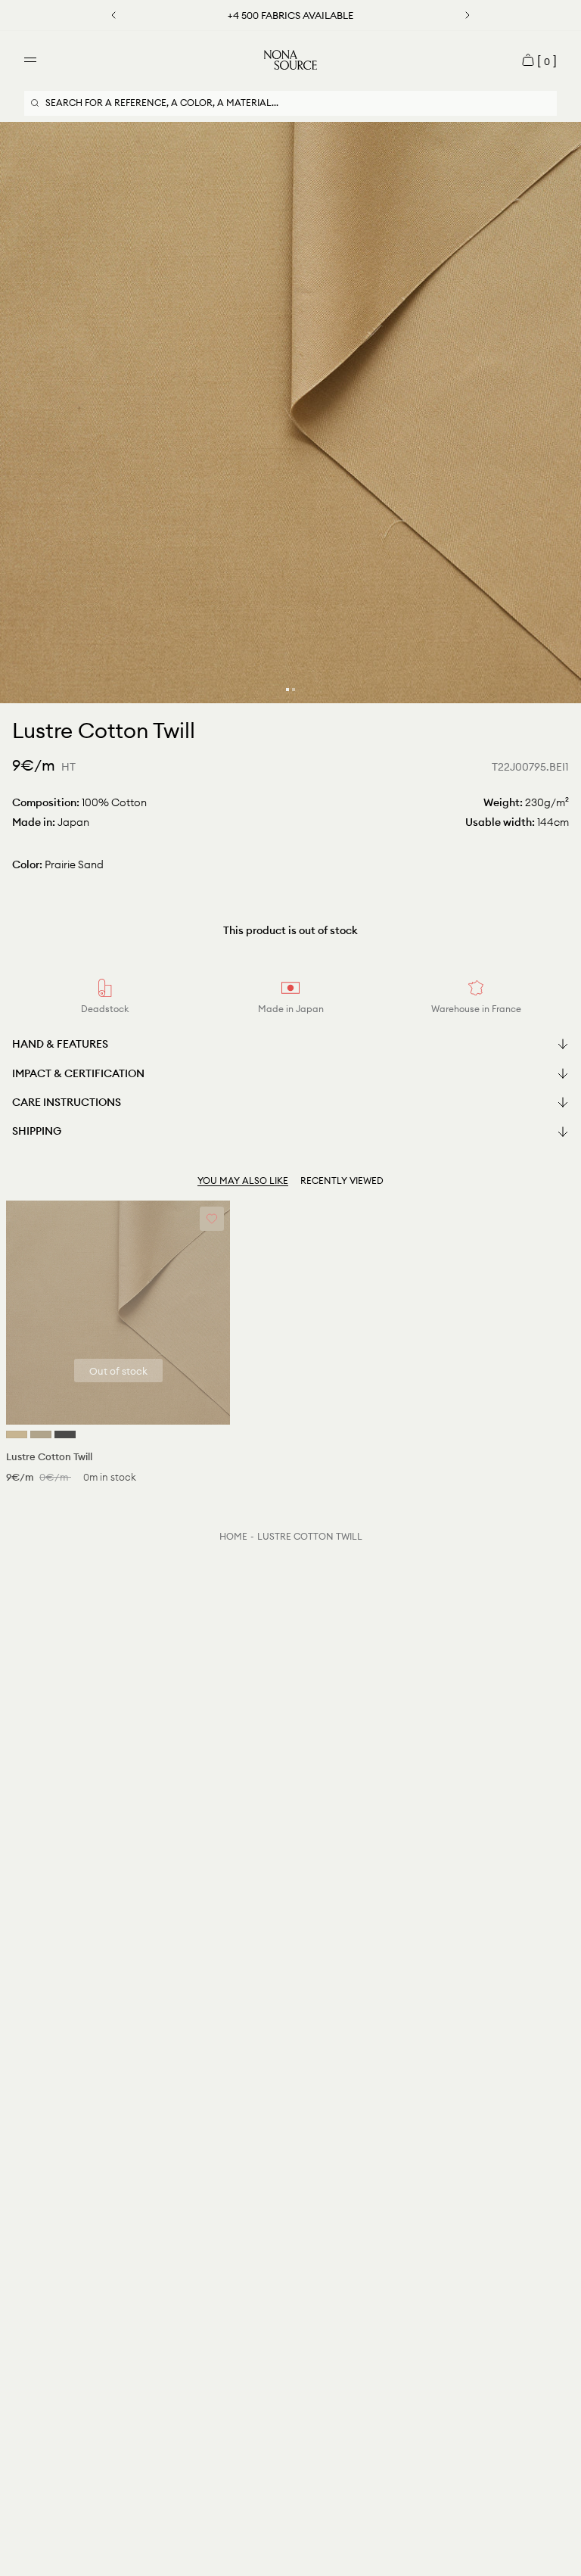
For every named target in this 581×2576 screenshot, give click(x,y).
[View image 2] (294, 690)
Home (233, 1536)
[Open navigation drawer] (30, 60)
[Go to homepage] (290, 60)
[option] (290, 413)
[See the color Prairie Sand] (17, 1434)
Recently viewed (342, 1181)
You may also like (243, 1181)
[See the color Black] (65, 1434)
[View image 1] (287, 690)
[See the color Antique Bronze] (41, 1434)
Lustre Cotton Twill (310, 1536)
